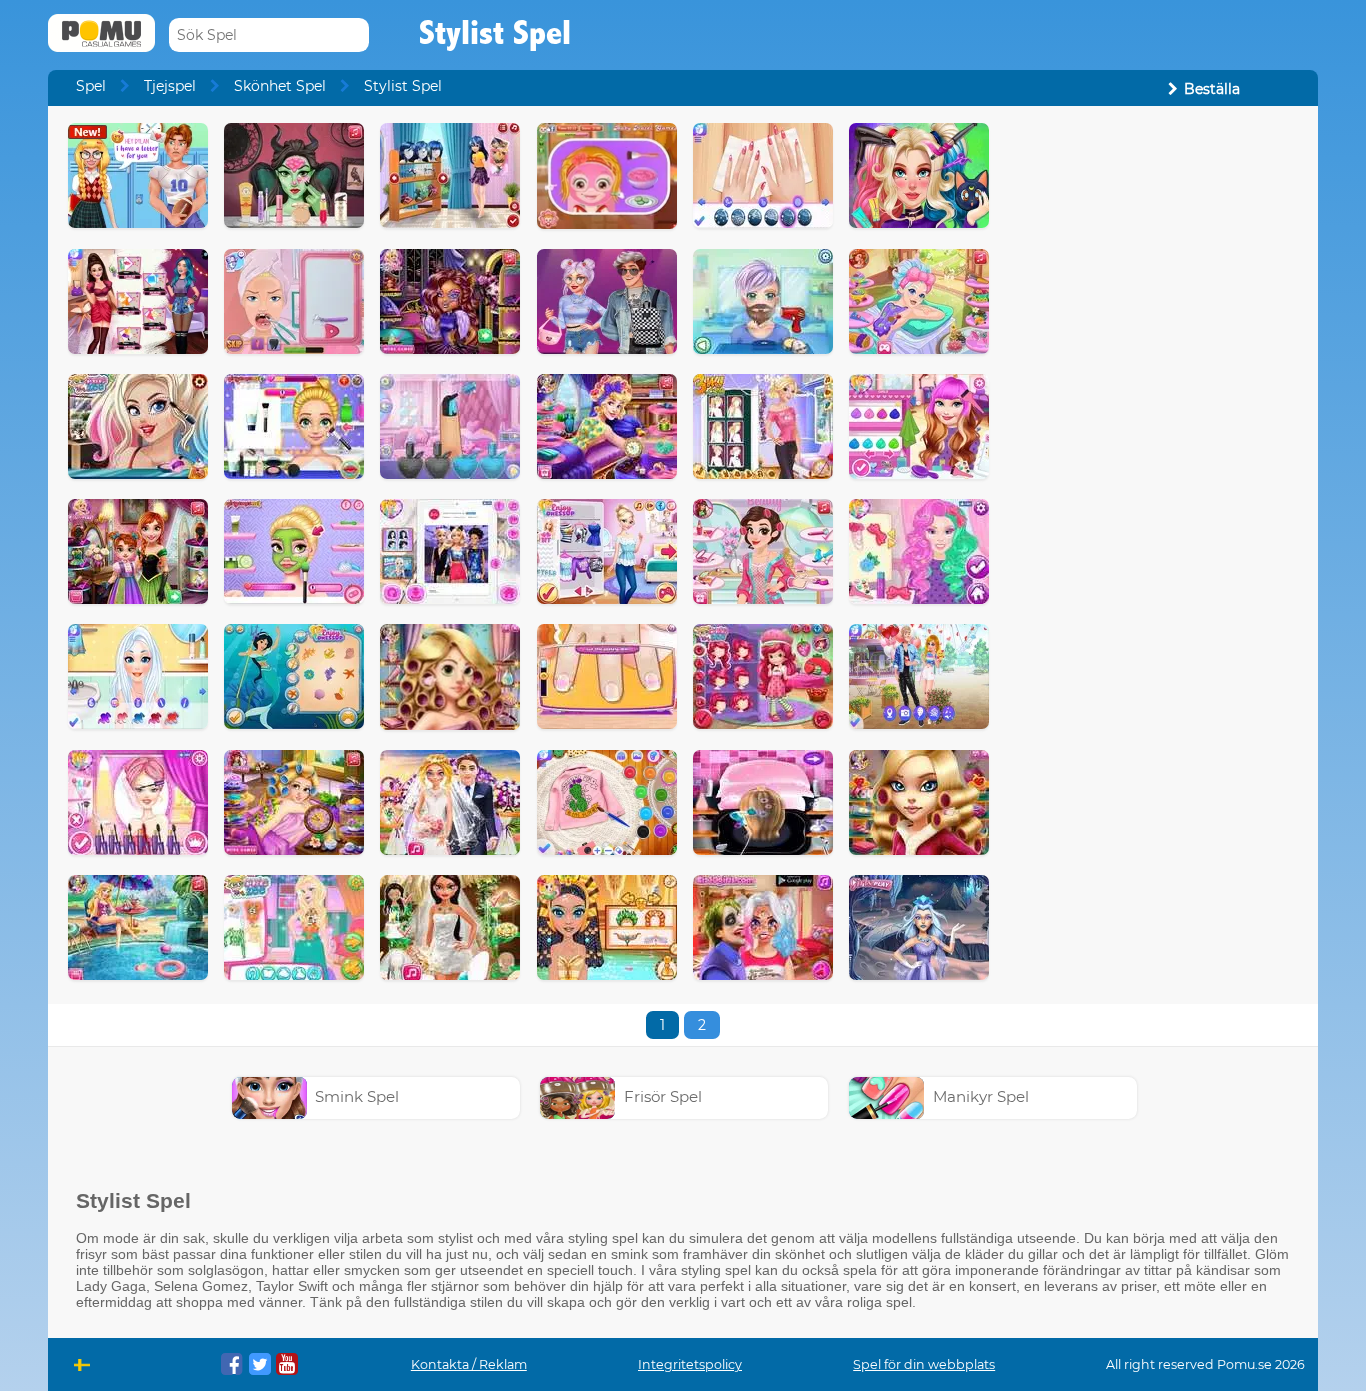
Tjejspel (170, 86)
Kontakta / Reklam (469, 1364)
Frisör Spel (663, 1096)
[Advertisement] (1154, 423)
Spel (91, 86)
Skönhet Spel (280, 86)
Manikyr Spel (981, 1096)
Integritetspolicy (690, 1364)
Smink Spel (357, 1096)
